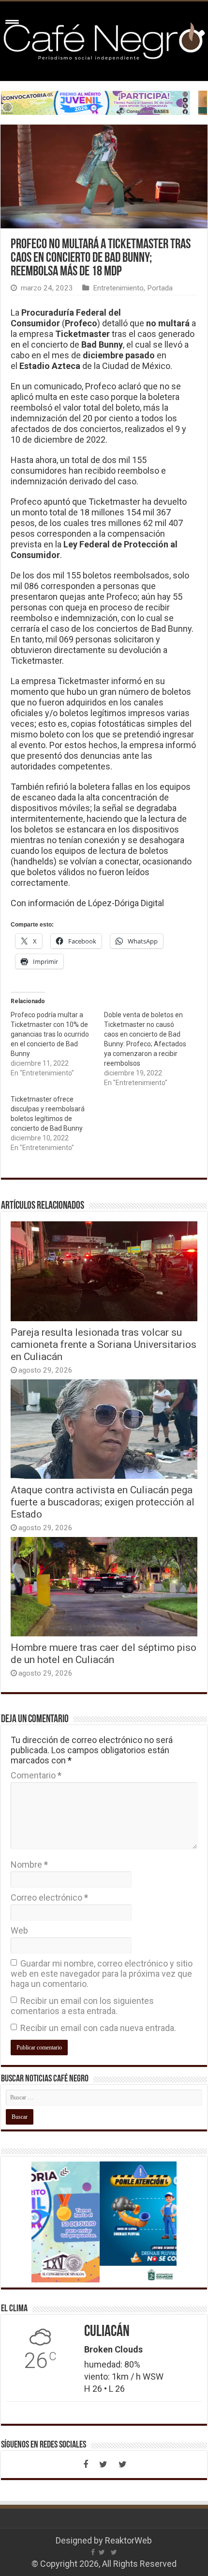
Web (19, 1930)
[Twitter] (103, 2464)
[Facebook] (86, 2464)
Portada (160, 288)
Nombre (29, 1864)
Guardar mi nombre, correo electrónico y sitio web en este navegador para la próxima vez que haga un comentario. (102, 1974)
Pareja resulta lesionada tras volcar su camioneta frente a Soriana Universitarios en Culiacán (104, 1344)
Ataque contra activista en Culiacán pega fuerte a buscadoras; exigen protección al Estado (103, 1502)
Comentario (36, 1775)
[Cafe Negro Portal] (104, 39)
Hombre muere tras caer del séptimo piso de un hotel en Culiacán (104, 1653)
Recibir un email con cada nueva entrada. (98, 2028)
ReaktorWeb (128, 2540)
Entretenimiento (118, 288)
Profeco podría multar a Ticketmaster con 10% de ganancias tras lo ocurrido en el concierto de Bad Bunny (50, 1034)
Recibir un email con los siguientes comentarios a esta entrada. (82, 2006)
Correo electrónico (49, 1897)
